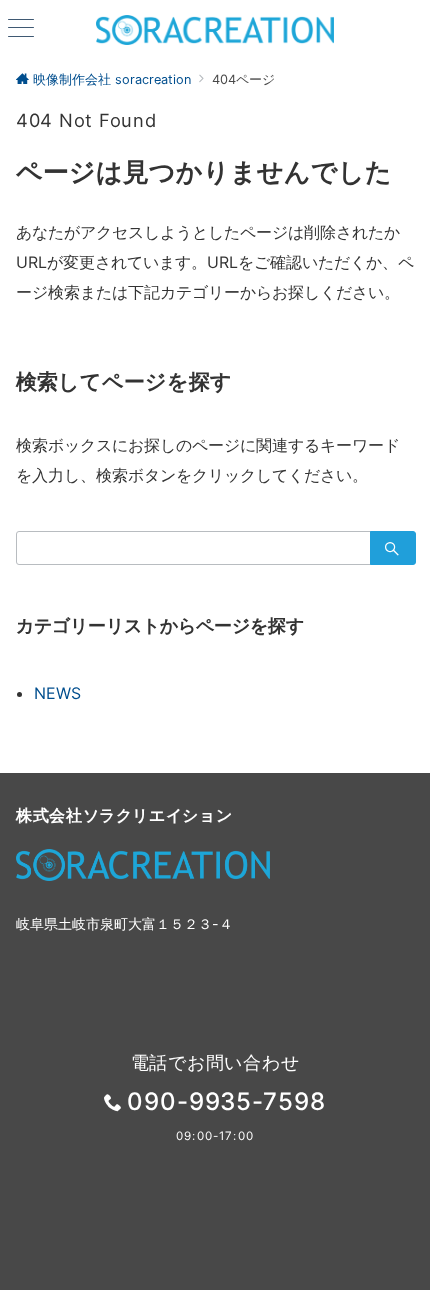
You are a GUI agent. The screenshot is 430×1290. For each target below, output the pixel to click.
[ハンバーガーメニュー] (21, 29)
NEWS (57, 693)
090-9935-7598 (226, 1101)
